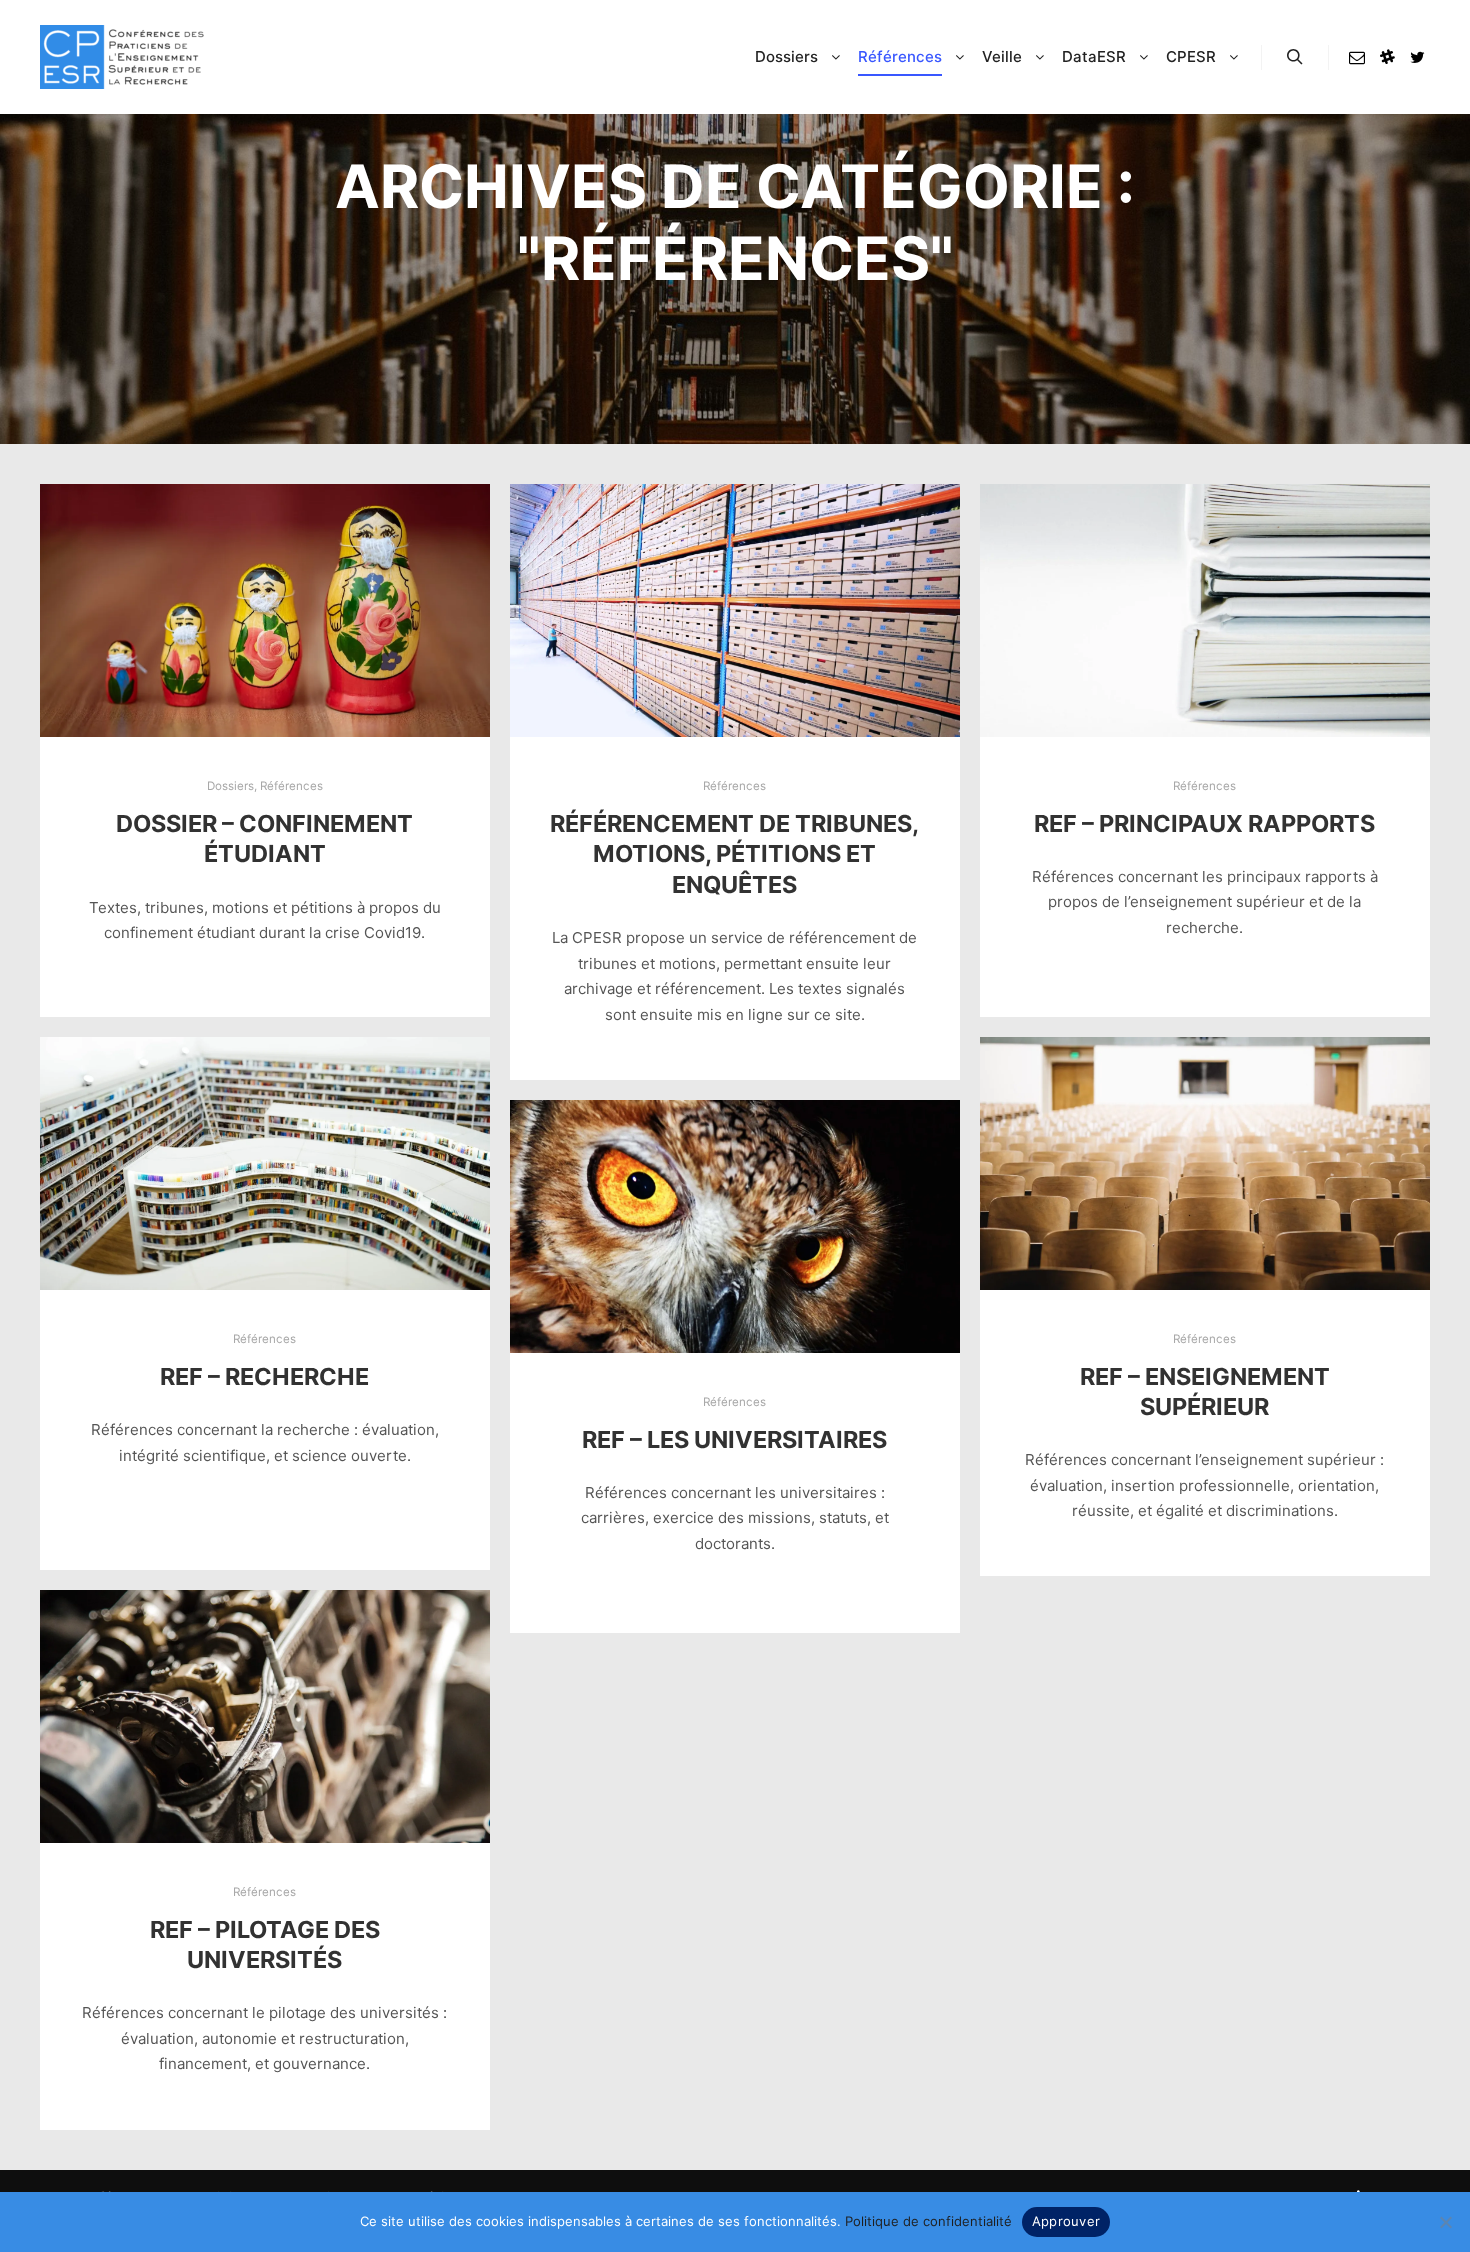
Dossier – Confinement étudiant (264, 839)
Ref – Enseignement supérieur (1205, 1392)
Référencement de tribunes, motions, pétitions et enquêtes (734, 854)
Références (291, 786)
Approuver (1066, 2221)
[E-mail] (1357, 57)
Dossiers (230, 786)
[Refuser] (1445, 2222)
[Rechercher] (1295, 57)
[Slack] (1387, 57)
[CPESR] (122, 57)
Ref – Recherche (264, 1376)
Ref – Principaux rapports (1204, 823)
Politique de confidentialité (928, 2221)
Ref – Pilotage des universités (265, 1945)
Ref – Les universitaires (734, 1439)
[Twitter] (1417, 57)
